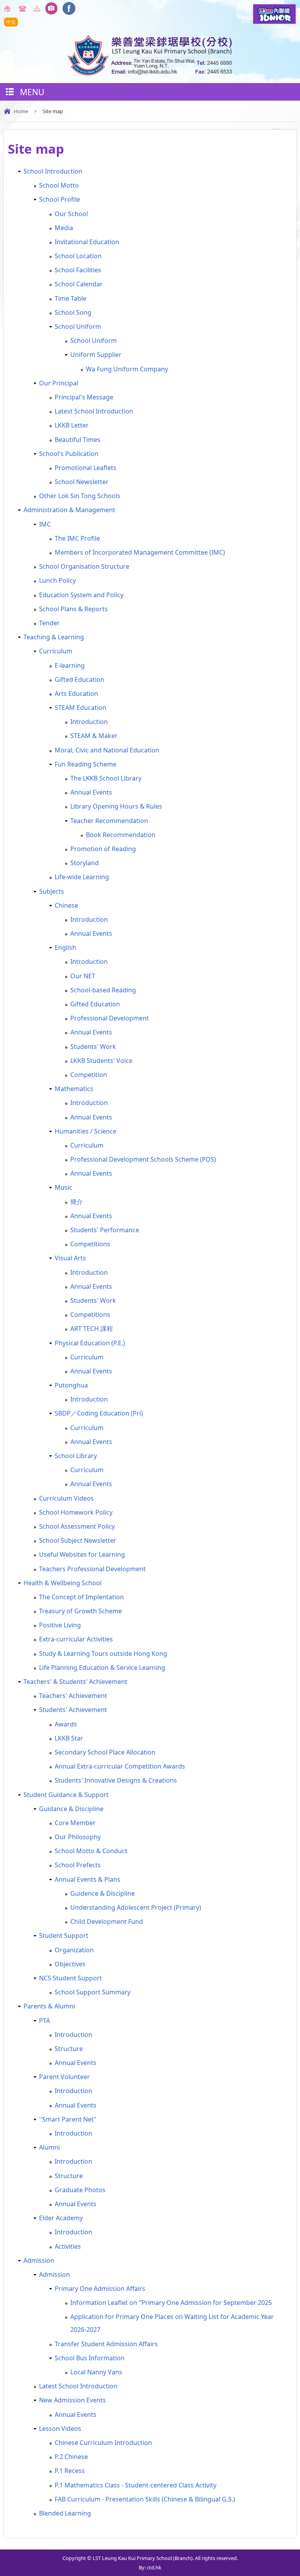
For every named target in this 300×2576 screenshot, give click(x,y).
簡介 (77, 1202)
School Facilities (78, 270)
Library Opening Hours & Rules (116, 806)
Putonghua (71, 1385)
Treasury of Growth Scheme (80, 1611)
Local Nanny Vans (96, 2372)
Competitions (90, 1244)
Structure (69, 2049)
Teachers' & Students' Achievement (75, 1682)
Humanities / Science (86, 1131)
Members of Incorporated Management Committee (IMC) (140, 552)
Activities (68, 2246)
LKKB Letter (72, 425)
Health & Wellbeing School (62, 1583)
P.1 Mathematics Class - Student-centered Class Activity (136, 2485)
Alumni (49, 2147)
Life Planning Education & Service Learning (102, 1668)
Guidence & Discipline (103, 1893)
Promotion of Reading (103, 849)
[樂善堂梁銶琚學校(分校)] (150, 73)
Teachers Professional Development (92, 1569)
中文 (11, 22)
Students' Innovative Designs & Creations (116, 1780)
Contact (23, 9)
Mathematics (74, 1089)
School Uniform (78, 326)
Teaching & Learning (54, 637)
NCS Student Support (71, 1978)
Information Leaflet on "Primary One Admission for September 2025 (171, 2303)
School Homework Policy (76, 1512)
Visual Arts (70, 1258)
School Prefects (78, 1865)
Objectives (70, 1964)
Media (64, 228)
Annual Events (91, 792)
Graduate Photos (80, 2190)
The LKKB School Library (106, 778)
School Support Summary (93, 1992)
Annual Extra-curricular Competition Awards (120, 1766)
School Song (73, 312)
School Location (78, 256)
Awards (66, 1724)
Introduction (89, 722)
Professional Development (110, 1018)
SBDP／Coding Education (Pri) (99, 1413)
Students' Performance (105, 1230)
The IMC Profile (77, 538)
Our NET (83, 976)
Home (9, 9)
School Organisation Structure (84, 566)
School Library (76, 1456)
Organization (74, 1950)
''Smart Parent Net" (68, 2119)
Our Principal (59, 383)
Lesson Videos (60, 2429)
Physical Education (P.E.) (90, 1343)
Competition (89, 1075)
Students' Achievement (73, 1710)
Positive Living (60, 1625)
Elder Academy (61, 2218)
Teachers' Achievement (73, 1696)
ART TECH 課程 (92, 1329)
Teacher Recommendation (109, 821)
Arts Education (76, 694)
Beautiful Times (78, 440)
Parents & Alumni (49, 2006)
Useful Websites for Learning (82, 1554)
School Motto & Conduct (91, 1851)
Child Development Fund (107, 1921)
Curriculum (56, 651)
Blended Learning (65, 2513)
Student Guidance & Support (66, 1795)
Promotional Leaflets (86, 468)
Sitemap (38, 9)
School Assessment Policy (77, 1526)
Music (63, 1187)
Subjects (52, 891)
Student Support (64, 1936)
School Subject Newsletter (78, 1540)
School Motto (59, 185)
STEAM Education (80, 708)
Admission (39, 2260)
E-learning (70, 665)
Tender (49, 623)
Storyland (85, 863)
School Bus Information (90, 2358)
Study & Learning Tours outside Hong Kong (103, 1653)
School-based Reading (103, 990)
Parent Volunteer (64, 2077)
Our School (71, 214)
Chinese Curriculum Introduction (103, 2443)
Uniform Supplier (96, 355)
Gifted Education (79, 679)
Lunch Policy (57, 580)
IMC (45, 524)
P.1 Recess (70, 2471)
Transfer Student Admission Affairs (106, 2344)
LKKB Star (69, 1738)
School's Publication (69, 454)
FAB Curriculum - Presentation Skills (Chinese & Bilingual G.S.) (145, 2499)
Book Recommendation (121, 835)
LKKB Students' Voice (101, 1061)
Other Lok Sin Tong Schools (80, 496)
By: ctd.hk (150, 2567)
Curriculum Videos (66, 1498)
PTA (45, 2021)
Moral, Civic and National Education (107, 750)
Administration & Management (69, 510)
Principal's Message (84, 397)
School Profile (60, 199)
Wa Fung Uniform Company (127, 369)
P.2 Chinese (71, 2457)
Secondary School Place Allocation (105, 1752)
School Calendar (79, 284)
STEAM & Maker (94, 736)
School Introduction (53, 171)
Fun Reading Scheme (86, 764)
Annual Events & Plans (87, 1879)
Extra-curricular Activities (76, 1639)
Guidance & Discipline (71, 1809)
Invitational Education (87, 242)
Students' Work (93, 1047)
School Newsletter (82, 482)
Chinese (66, 905)
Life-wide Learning (82, 877)
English (65, 947)
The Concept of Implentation (81, 1597)
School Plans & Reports (73, 609)
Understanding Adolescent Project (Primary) (136, 1907)
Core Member (75, 1823)
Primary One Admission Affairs (100, 2289)
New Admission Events (72, 2400)
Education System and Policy (81, 595)
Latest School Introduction (94, 411)
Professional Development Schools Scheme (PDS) (143, 1159)
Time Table (71, 298)
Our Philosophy (78, 1837)
